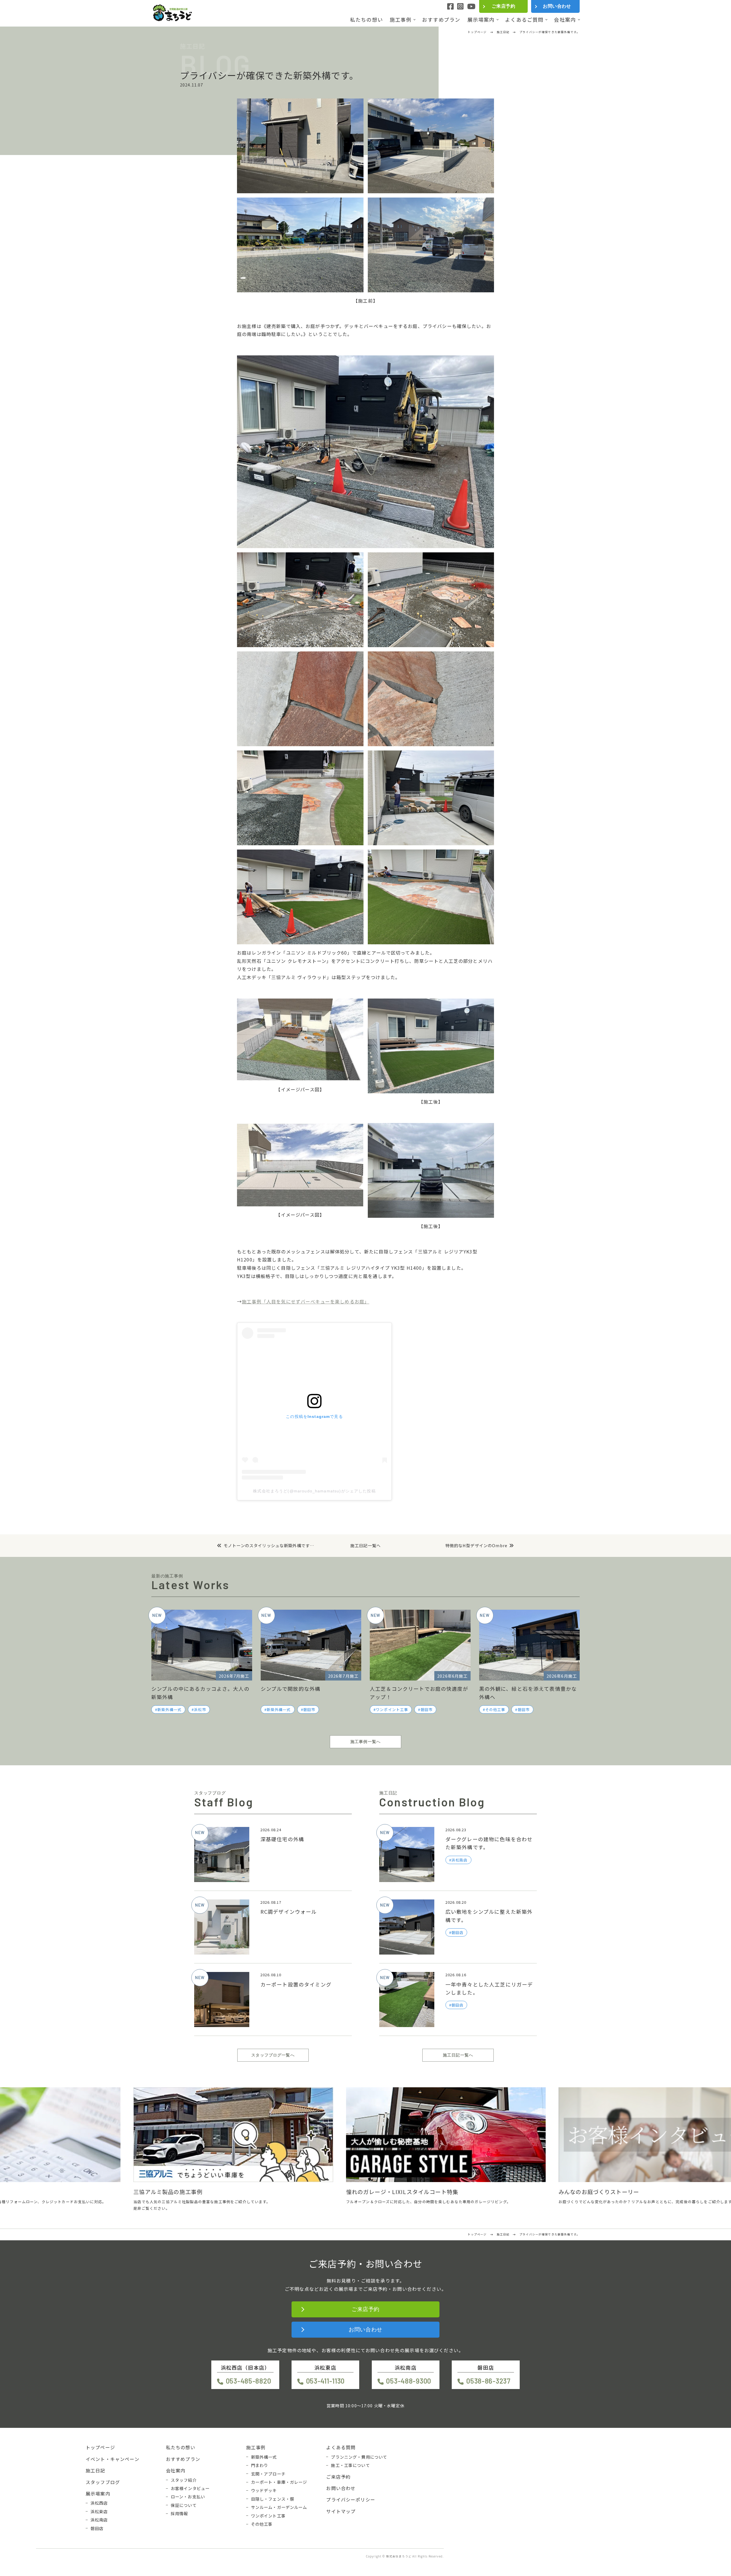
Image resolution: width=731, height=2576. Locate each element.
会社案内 (565, 20)
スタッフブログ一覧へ (273, 2055)
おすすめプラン (441, 20)
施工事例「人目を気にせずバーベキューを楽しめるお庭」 (306, 1301)
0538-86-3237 (488, 2381)
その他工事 (495, 1709)
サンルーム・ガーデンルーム (279, 2507)
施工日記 (96, 2470)
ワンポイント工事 (392, 1709)
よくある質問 (341, 2447)
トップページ (100, 2447)
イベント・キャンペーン (113, 2459)
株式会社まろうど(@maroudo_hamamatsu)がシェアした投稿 (314, 1491)
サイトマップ (341, 2511)
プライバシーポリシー (351, 2499)
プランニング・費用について (359, 2457)
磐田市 (309, 1709)
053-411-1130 (325, 2381)
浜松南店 (99, 2520)
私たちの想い (366, 20)
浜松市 (200, 1709)
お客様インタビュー (190, 2488)
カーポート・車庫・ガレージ (279, 2482)
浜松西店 (99, 2503)
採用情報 (179, 2513)
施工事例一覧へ (365, 1742)
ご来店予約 (503, 6)
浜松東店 (99, 2511)
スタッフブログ (103, 2482)
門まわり (260, 2465)
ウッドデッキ (264, 2490)
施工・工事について (350, 2465)
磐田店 (97, 2528)
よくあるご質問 (524, 20)
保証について (184, 2505)
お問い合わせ (557, 6)
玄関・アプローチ (268, 2474)
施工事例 (401, 20)
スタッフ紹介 (184, 2480)
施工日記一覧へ (365, 1546)
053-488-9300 (409, 2381)
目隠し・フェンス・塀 (273, 2499)
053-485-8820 (248, 2381)
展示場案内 (481, 20)
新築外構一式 (169, 1709)
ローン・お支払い (188, 2497)
